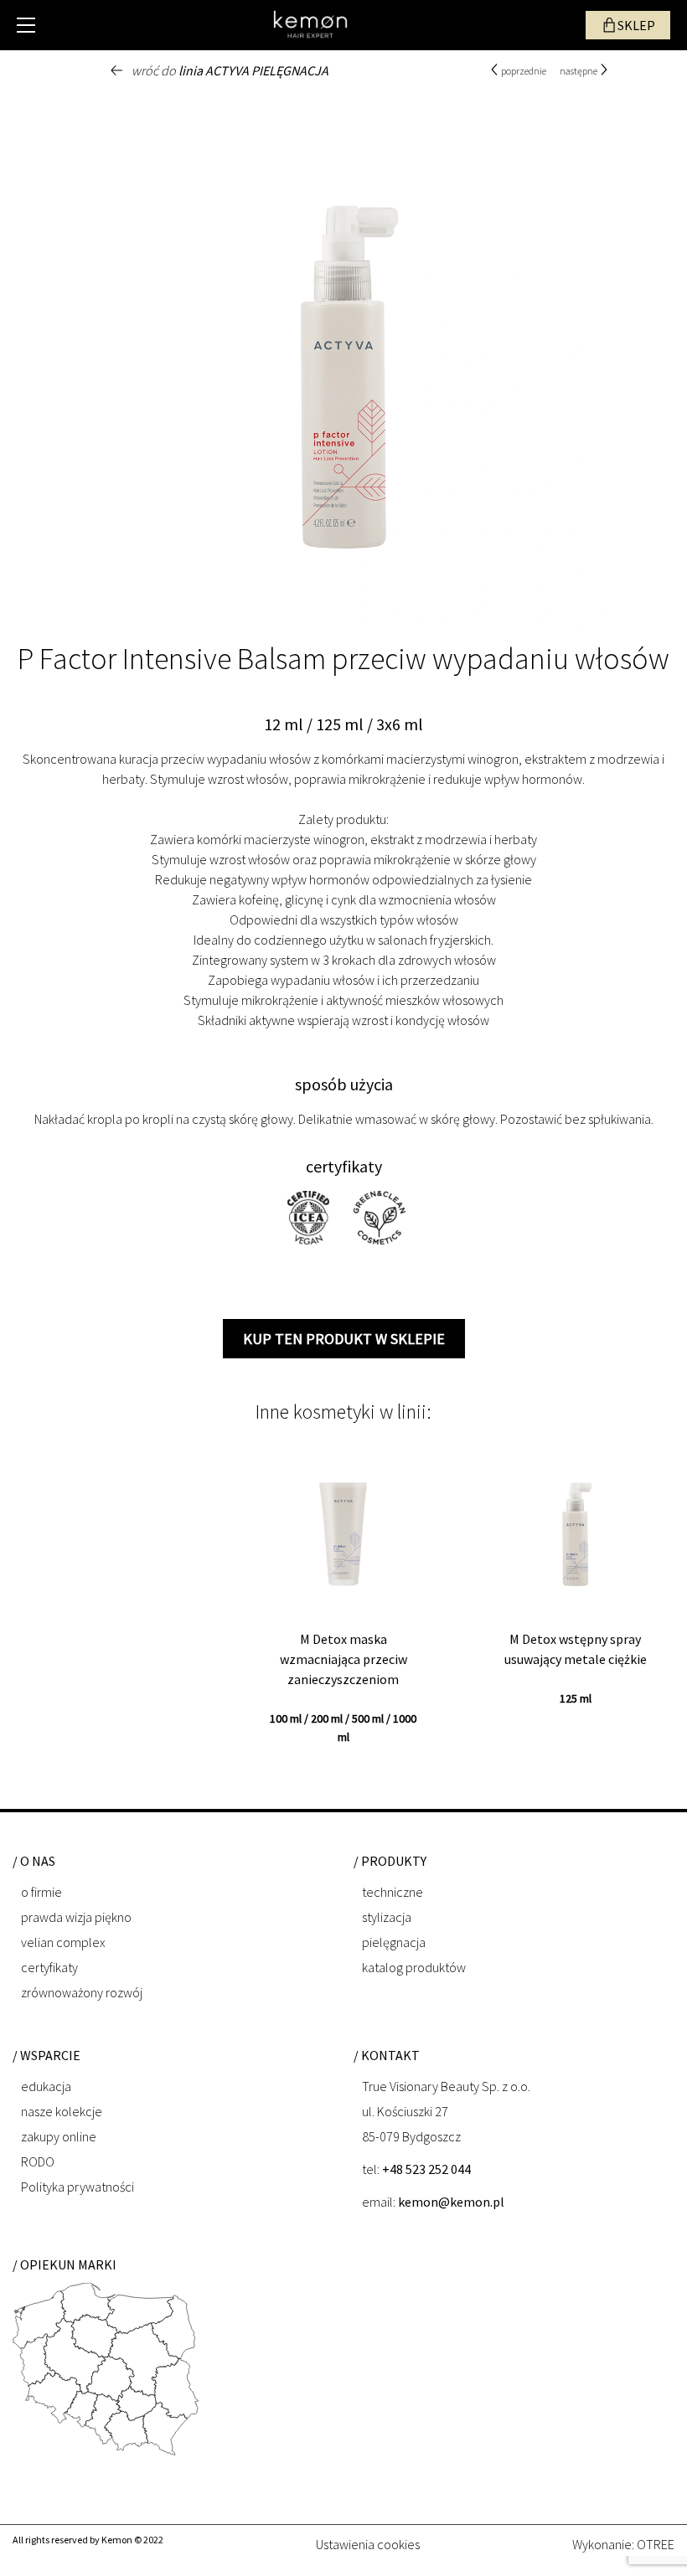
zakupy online (59, 2136)
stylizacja (387, 1917)
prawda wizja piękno (76, 1917)
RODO (38, 2161)
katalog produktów (414, 1967)
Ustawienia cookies (368, 2543)
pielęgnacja (394, 1942)
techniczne (393, 1892)
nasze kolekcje (62, 2111)
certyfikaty (49, 1967)
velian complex (63, 1942)
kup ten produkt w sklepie (344, 1339)
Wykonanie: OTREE (623, 2544)
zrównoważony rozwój (82, 1992)
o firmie (41, 1892)
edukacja (46, 2086)
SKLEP (636, 25)
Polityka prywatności (77, 2187)
